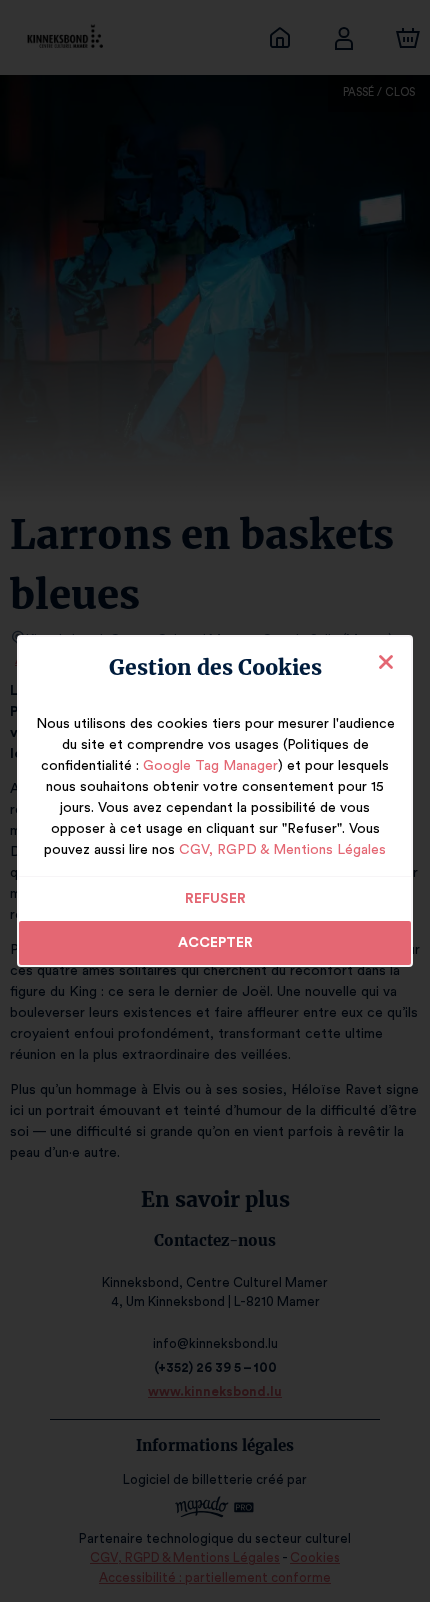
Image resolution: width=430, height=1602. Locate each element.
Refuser (215, 899)
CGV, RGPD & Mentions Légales (282, 850)
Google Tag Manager (210, 766)
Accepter (215, 943)
